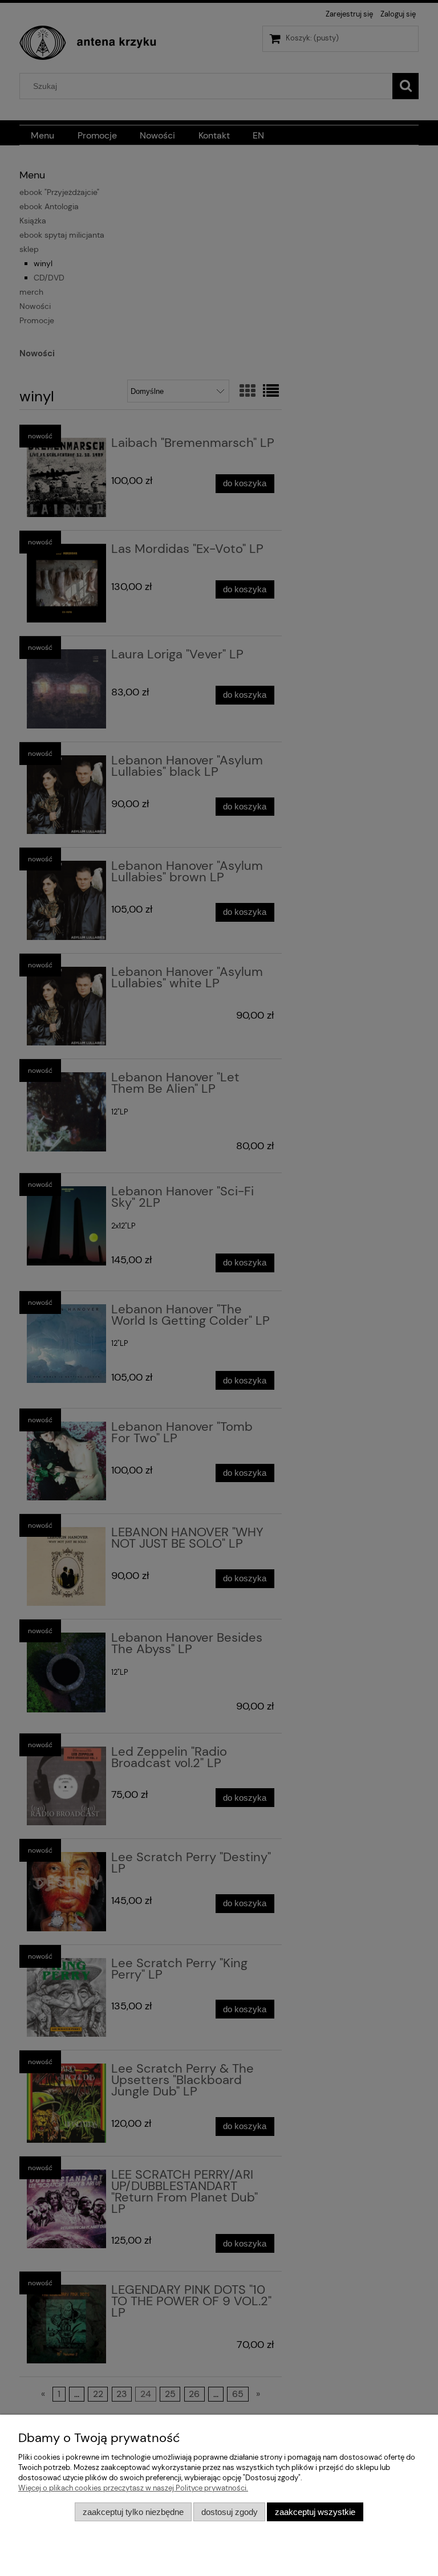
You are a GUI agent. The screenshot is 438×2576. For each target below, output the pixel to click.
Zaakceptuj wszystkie (315, 2512)
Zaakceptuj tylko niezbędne (133, 2512)
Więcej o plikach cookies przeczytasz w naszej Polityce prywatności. (133, 2488)
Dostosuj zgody (230, 2512)
